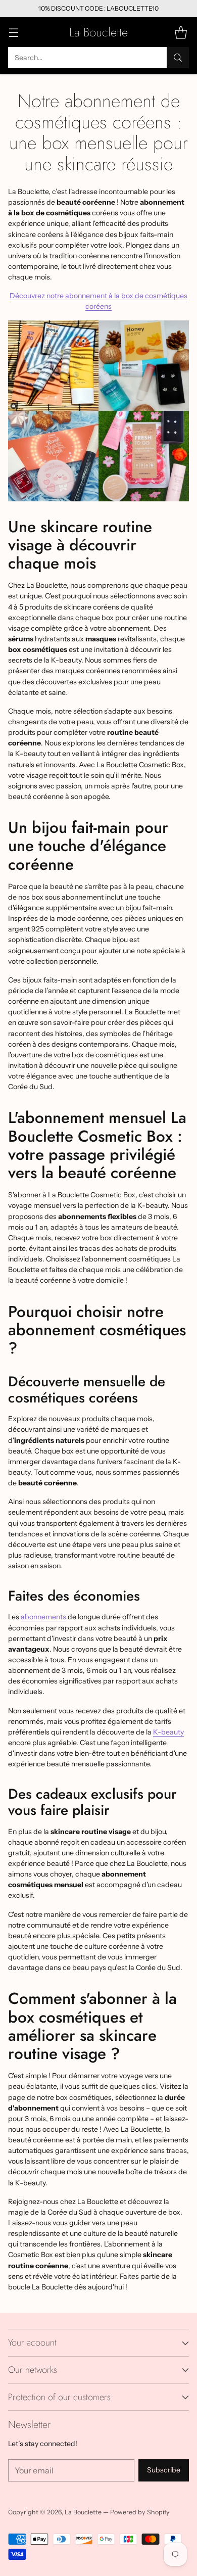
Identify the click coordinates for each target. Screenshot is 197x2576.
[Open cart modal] (181, 32)
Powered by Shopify (140, 2512)
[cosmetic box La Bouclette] (98, 411)
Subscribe (164, 2470)
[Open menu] (13, 32)
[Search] (178, 58)
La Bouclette (83, 2512)
